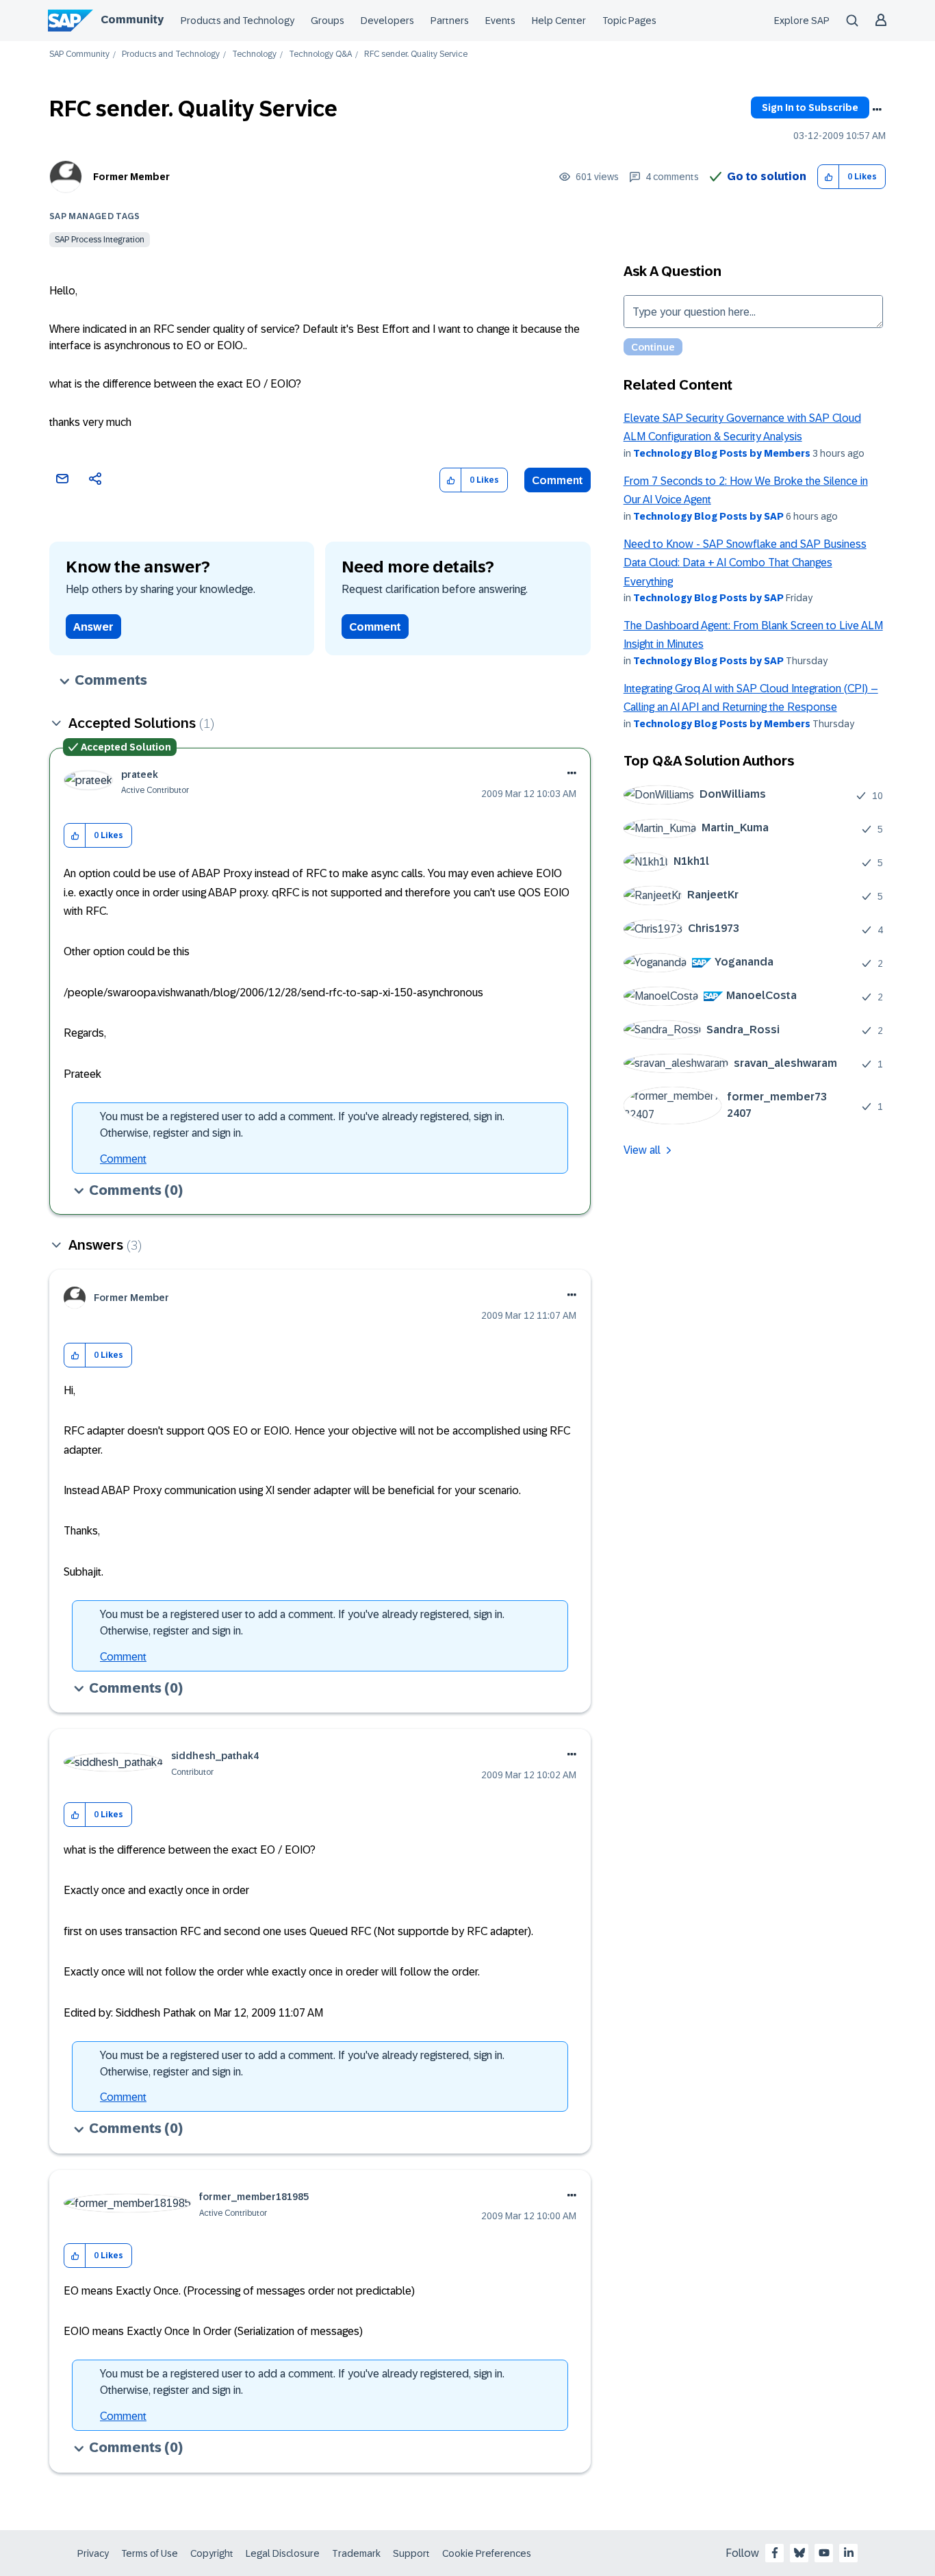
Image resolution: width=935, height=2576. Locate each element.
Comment (558, 480)
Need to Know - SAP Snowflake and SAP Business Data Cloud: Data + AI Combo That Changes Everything (745, 563)
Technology (254, 54)
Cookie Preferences (487, 2553)
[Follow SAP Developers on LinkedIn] (849, 2553)
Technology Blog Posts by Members (722, 453)
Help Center (559, 21)
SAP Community (79, 54)
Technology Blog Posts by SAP (708, 516)
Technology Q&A (320, 54)
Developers (387, 21)
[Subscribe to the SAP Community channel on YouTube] (824, 2553)
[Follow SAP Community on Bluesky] (799, 2553)
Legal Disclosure (283, 2553)
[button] (829, 177)
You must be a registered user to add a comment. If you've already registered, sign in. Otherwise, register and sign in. (302, 1125)
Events (500, 21)
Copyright (212, 2553)
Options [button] (877, 110)
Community (132, 20)
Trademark (356, 2553)
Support (411, 2553)
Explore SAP (802, 21)
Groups (328, 21)
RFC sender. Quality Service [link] (416, 54)
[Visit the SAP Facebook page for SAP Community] (775, 2553)
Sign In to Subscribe (810, 108)
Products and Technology (238, 21)
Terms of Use (150, 2553)
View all (642, 1150)
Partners (450, 21)
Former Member (131, 177)
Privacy (93, 2553)
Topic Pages (629, 21)
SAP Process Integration (100, 240)
